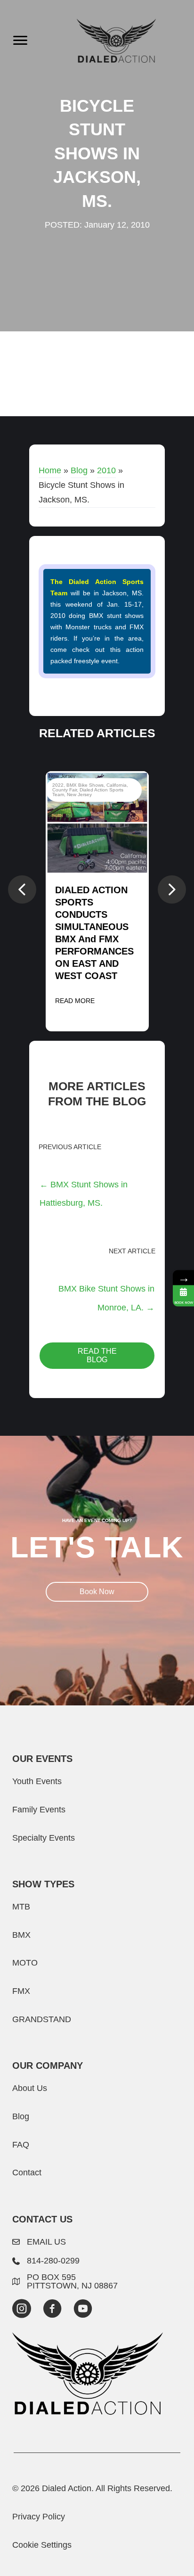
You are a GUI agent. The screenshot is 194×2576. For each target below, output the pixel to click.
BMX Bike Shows (85, 785)
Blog (79, 470)
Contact (27, 2172)
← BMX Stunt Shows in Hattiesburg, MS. (84, 1187)
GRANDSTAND (42, 2019)
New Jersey (79, 794)
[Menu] (20, 41)
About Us (30, 2088)
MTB (21, 1906)
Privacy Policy (39, 2516)
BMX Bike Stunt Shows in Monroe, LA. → (106, 1292)
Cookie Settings (42, 2545)
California (117, 785)
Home (50, 470)
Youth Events (37, 1781)
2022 (58, 785)
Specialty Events (44, 1838)
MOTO (25, 1963)
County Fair (65, 790)
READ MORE (75, 1001)
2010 (106, 470)
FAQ (21, 2144)
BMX (21, 1935)
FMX (21, 1991)
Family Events (39, 1809)
